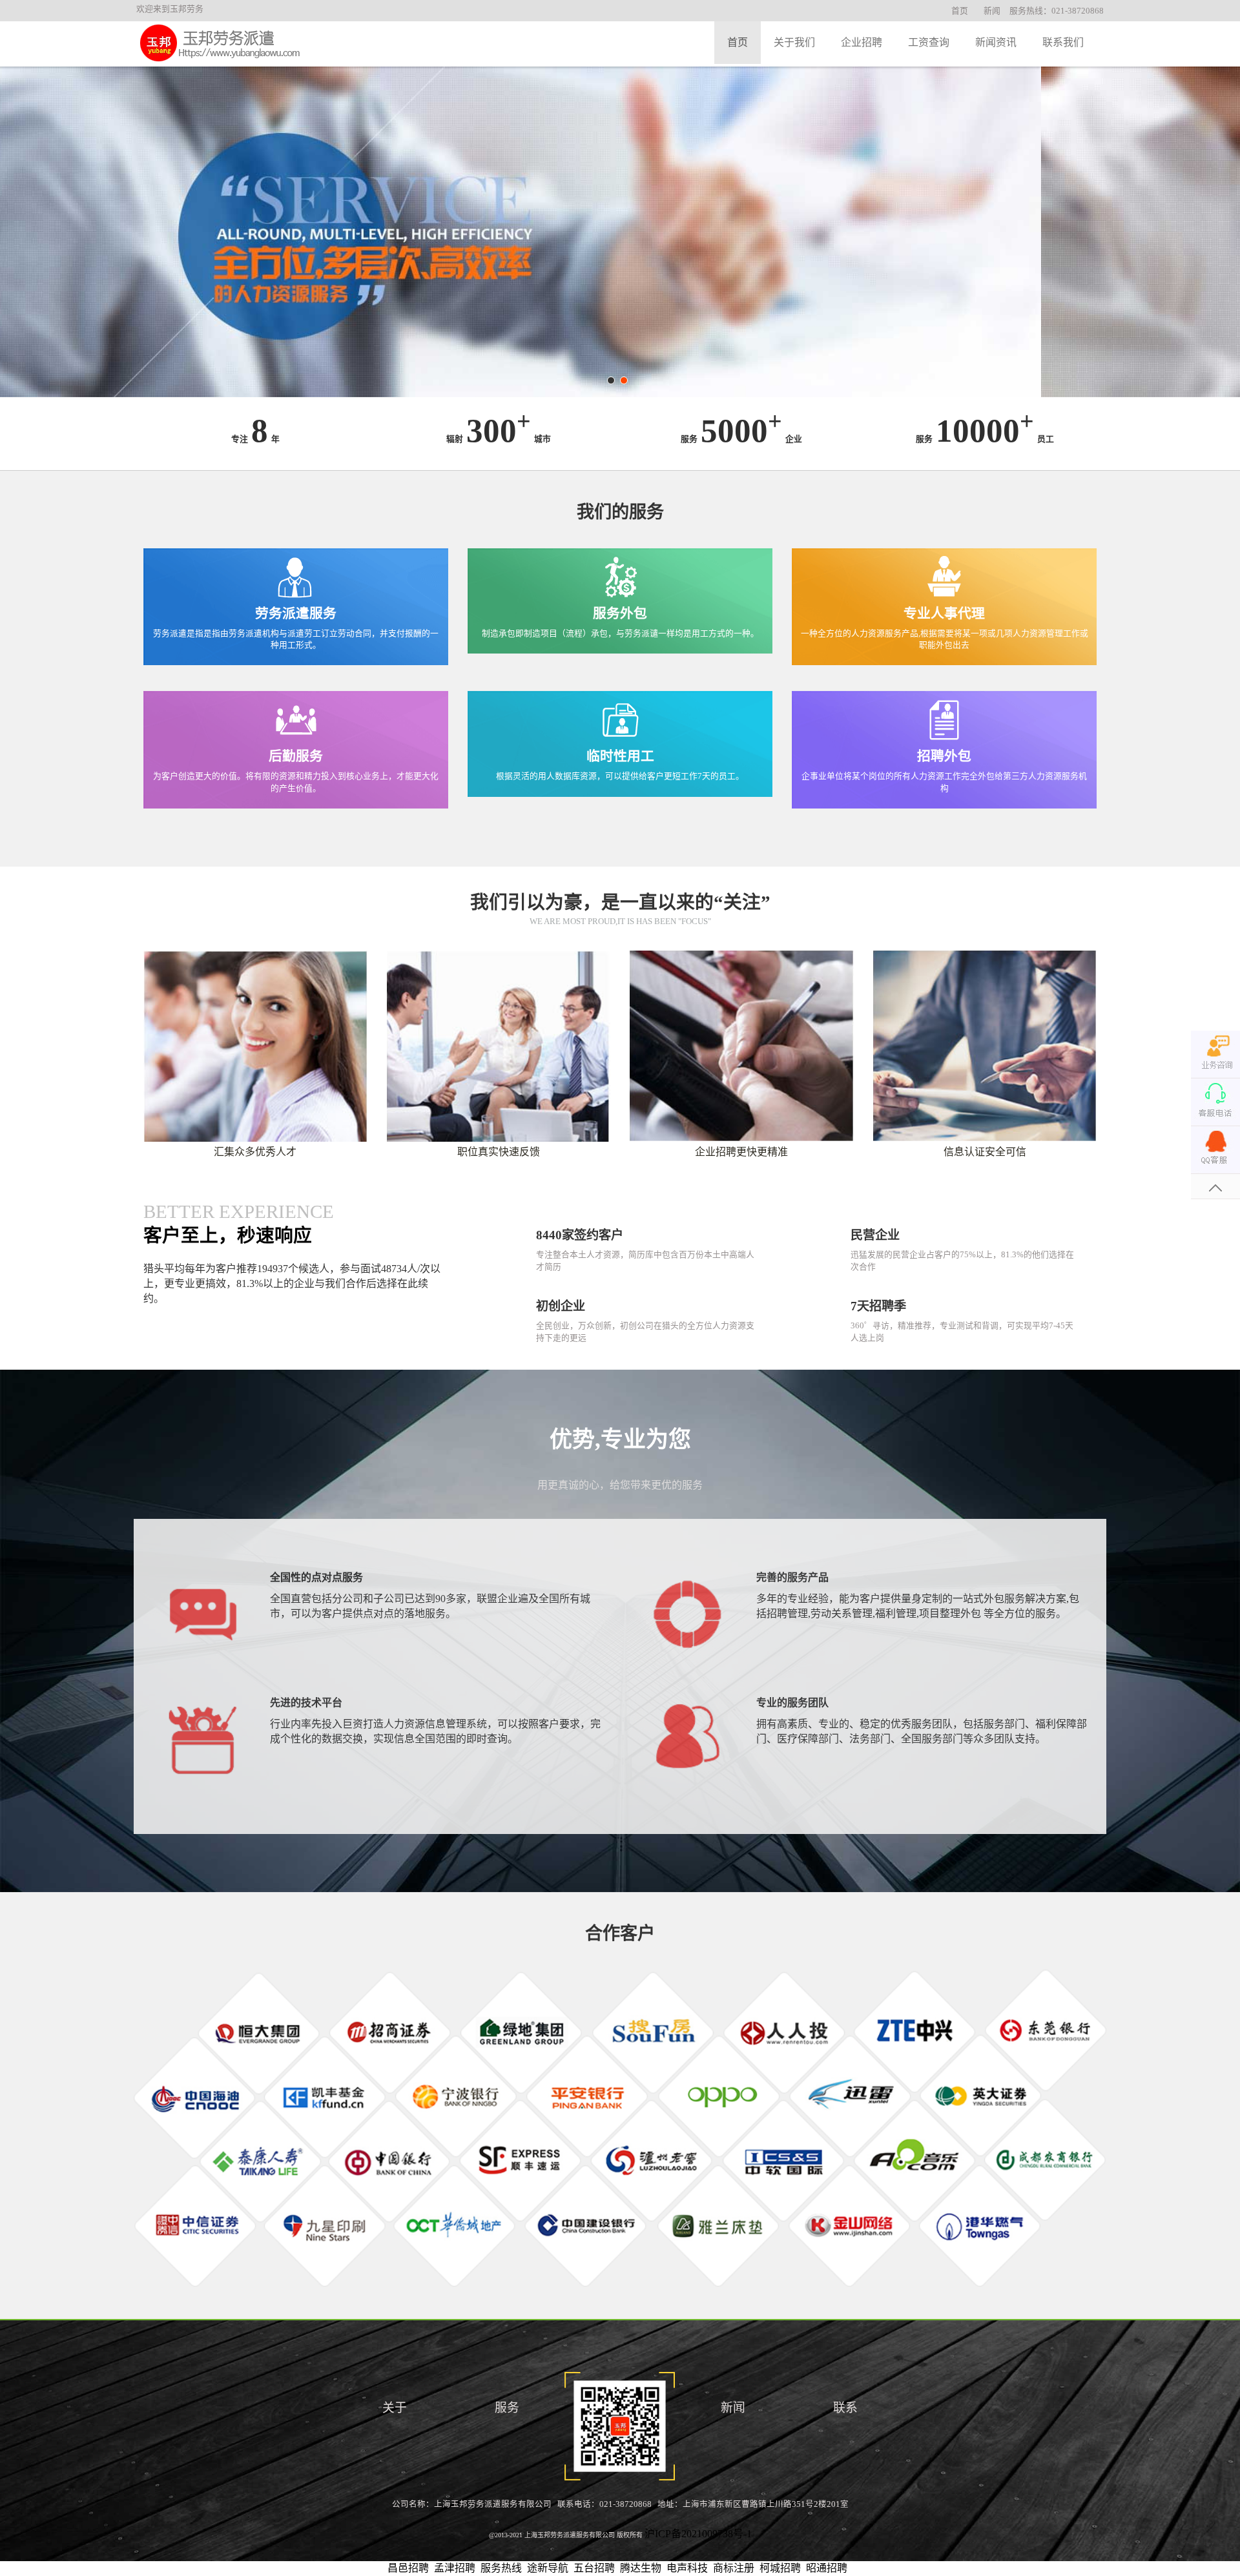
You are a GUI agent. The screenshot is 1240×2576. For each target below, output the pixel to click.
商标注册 (734, 2568)
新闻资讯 (996, 42)
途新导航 (548, 2568)
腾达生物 (641, 2568)
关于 (395, 2408)
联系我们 (1063, 42)
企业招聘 (862, 42)
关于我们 (794, 42)
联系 (845, 2408)
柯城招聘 (780, 2568)
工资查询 (929, 42)
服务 (507, 2408)
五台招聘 (594, 2568)
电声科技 (687, 2568)
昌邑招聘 (408, 2568)
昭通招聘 (827, 2568)
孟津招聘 (455, 2568)
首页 (960, 11)
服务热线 (501, 2568)
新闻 (992, 11)
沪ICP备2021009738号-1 (698, 2534)
